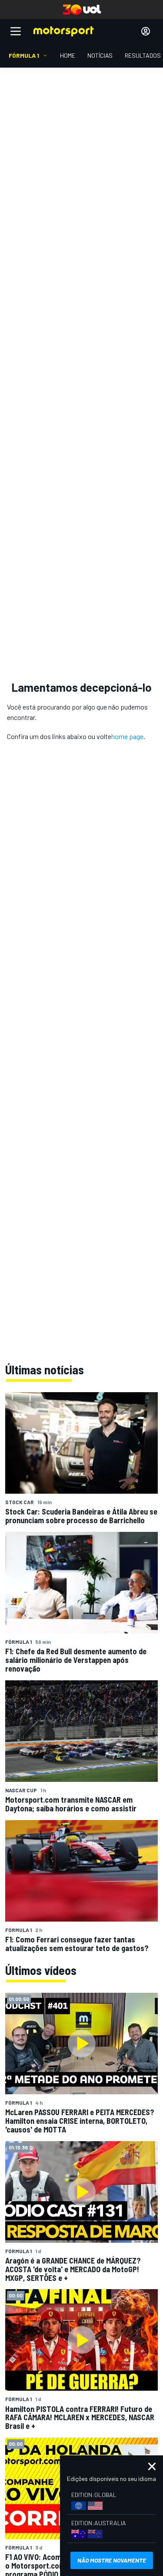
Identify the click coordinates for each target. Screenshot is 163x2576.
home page (127, 736)
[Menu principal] (16, 31)
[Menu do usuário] (146, 31)
